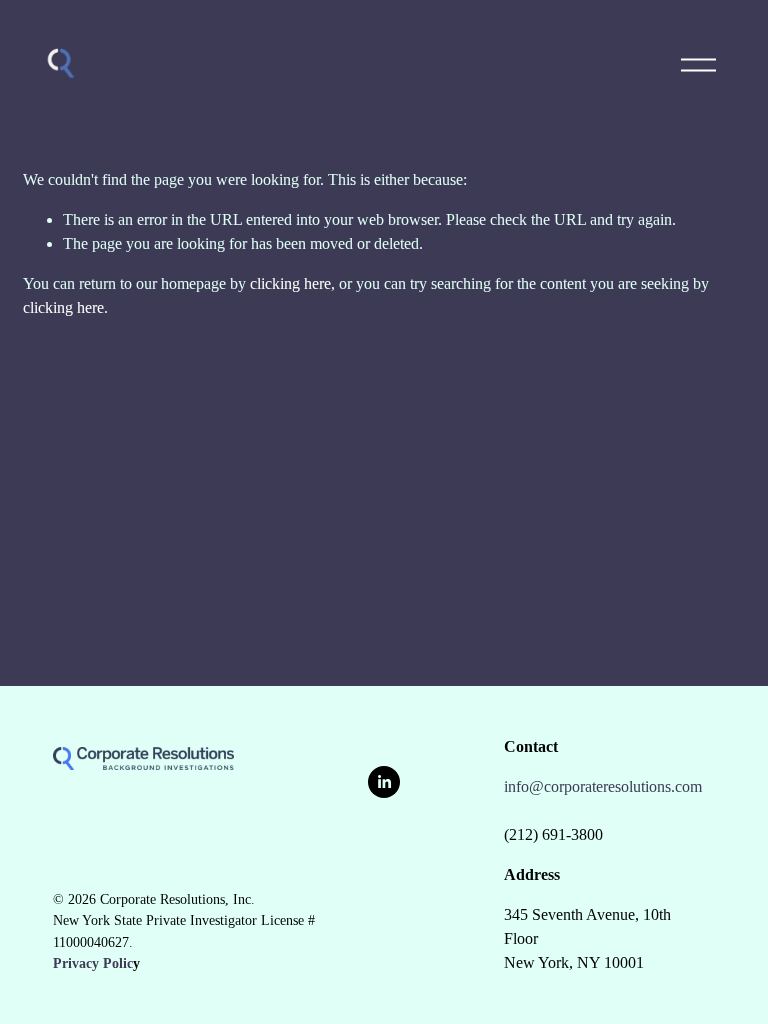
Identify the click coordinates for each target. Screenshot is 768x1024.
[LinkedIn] (384, 782)
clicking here (290, 283)
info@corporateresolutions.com (603, 786)
